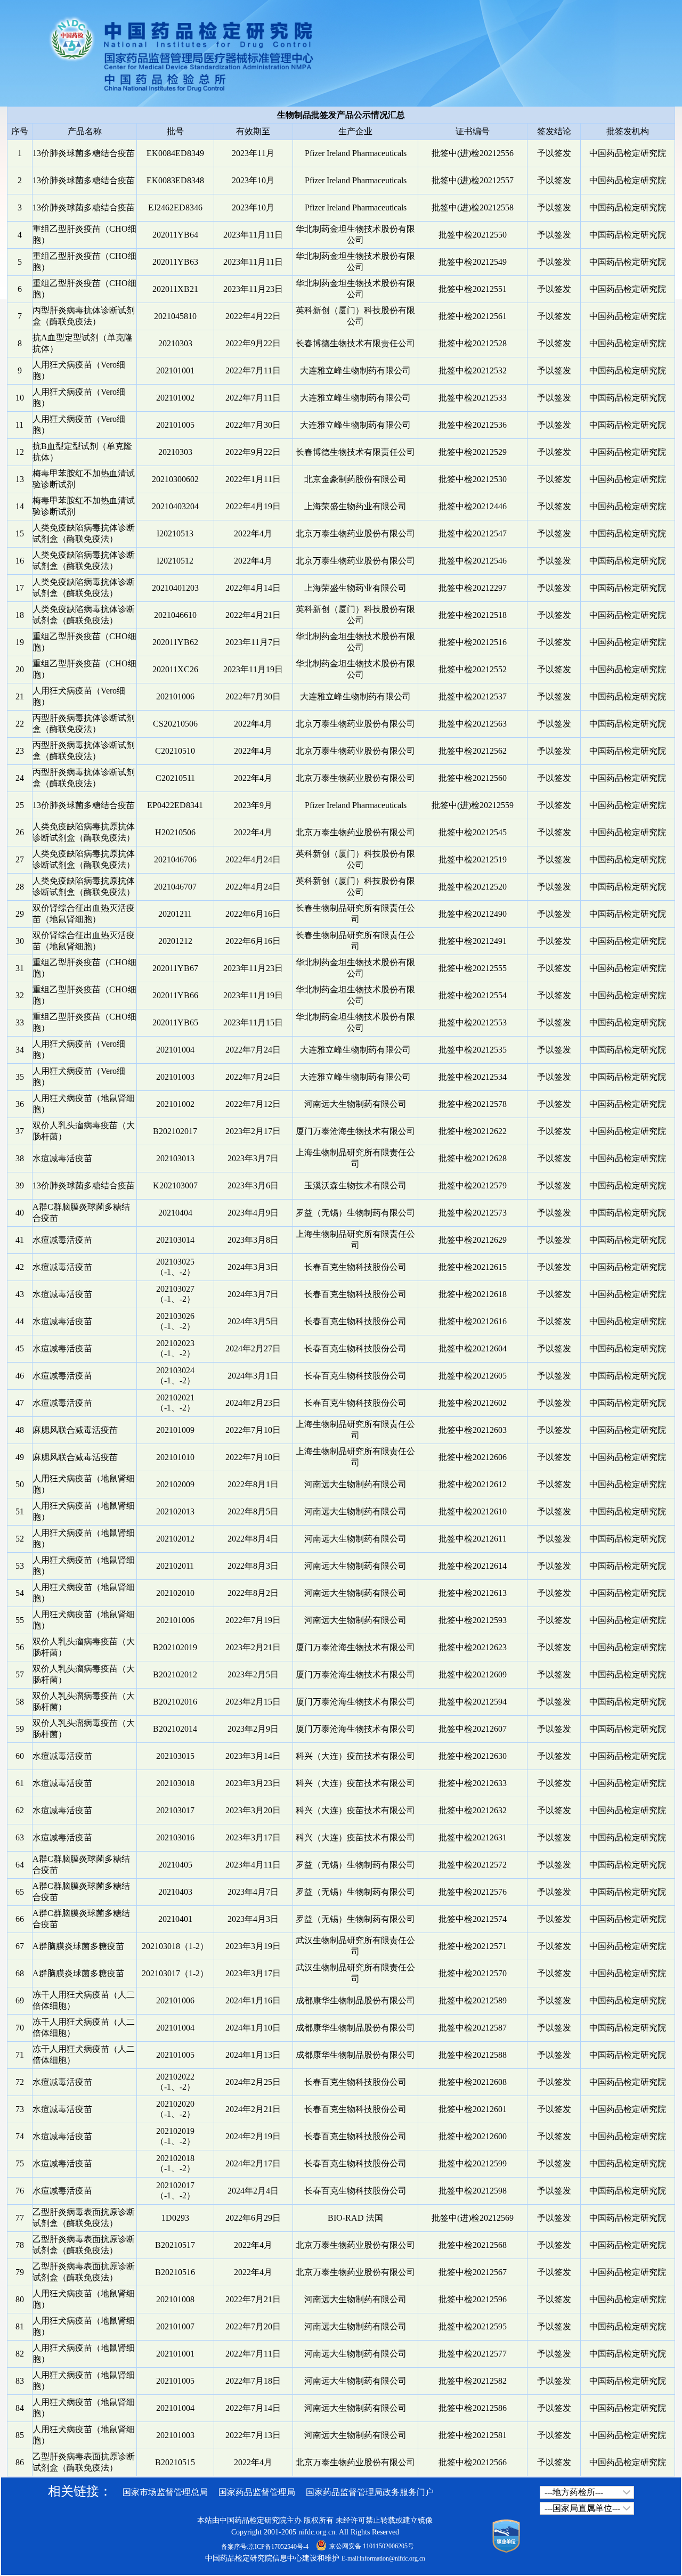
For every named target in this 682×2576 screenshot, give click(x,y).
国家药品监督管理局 (257, 2492)
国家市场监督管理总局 (165, 2492)
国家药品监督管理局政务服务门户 (370, 2492)
